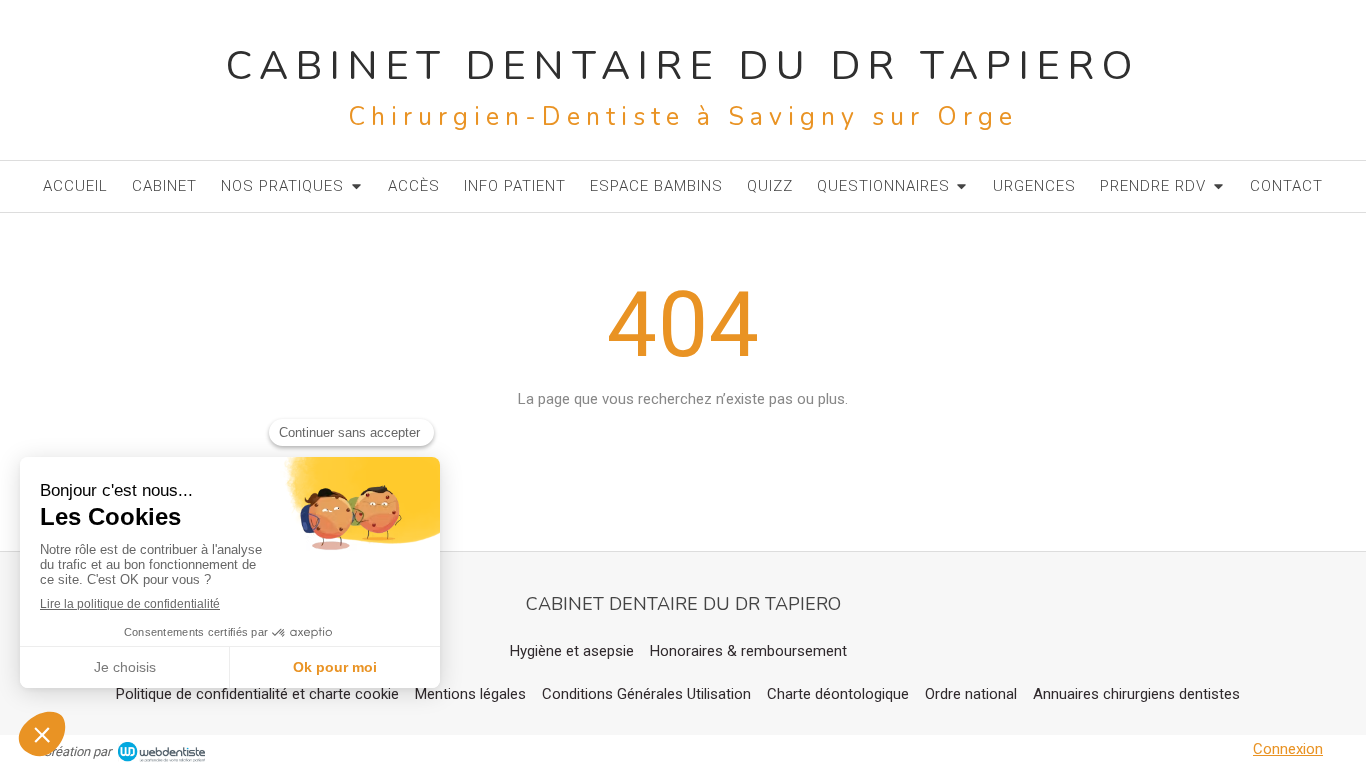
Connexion (1288, 749)
